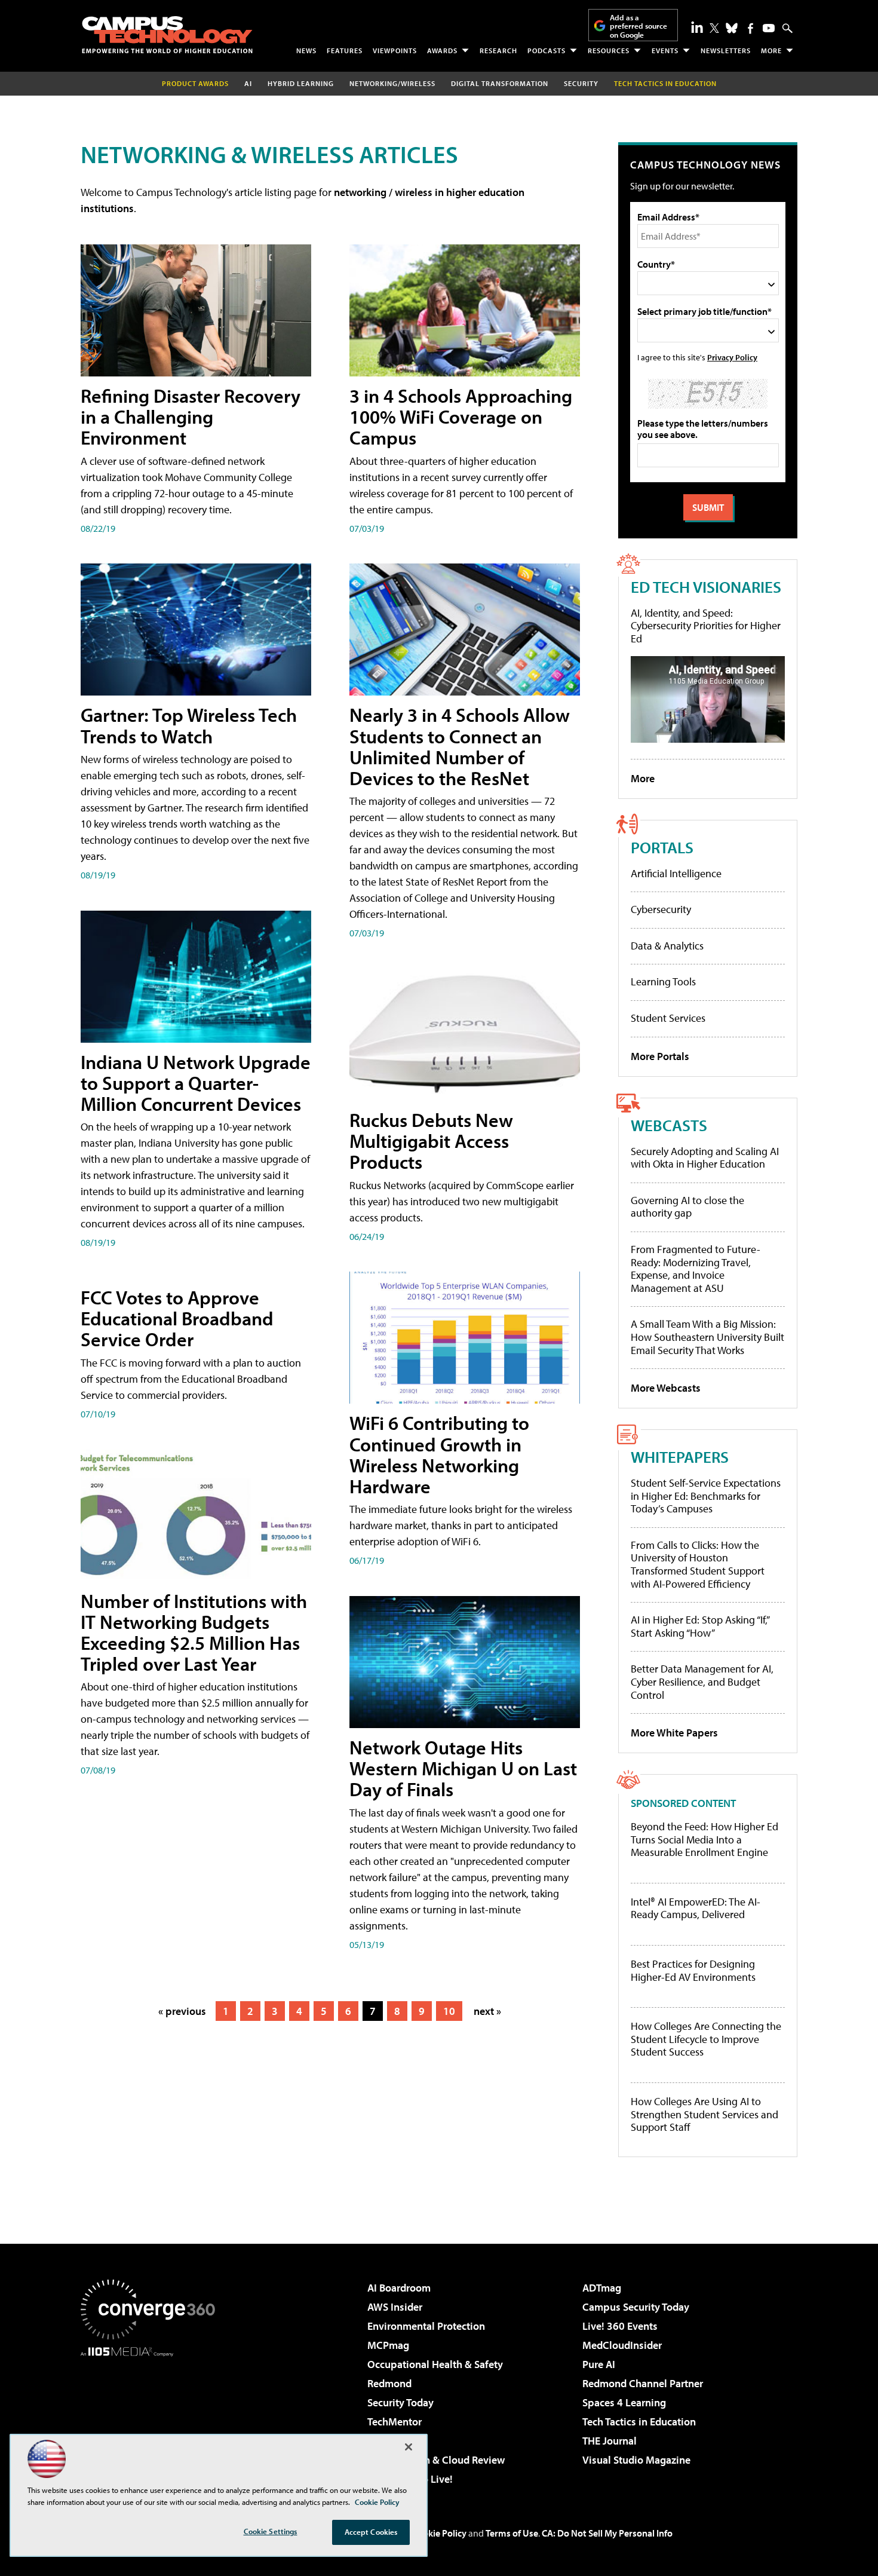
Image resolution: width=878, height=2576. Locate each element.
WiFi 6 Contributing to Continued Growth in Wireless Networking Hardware (439, 1454)
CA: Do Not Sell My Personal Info (607, 2533)
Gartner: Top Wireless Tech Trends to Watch (189, 725)
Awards (442, 50)
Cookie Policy (439, 2533)
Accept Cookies (371, 2532)
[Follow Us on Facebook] (750, 28)
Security (581, 83)
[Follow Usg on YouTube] (769, 28)
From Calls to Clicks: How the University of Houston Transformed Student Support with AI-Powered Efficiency (698, 1564)
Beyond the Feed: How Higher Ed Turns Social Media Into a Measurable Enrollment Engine (704, 1840)
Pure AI (599, 2364)
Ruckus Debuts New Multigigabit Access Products (431, 1141)
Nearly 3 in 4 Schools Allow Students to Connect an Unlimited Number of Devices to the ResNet (460, 746)
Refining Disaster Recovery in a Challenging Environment (191, 416)
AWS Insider (395, 2307)
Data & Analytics (667, 946)
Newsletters (726, 50)
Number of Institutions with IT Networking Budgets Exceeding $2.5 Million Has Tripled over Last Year (194, 1632)
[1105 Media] (152, 2418)
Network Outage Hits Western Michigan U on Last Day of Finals (463, 1768)
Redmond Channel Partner (643, 2383)
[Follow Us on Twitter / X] (714, 28)
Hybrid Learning (301, 83)
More (771, 50)
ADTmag (602, 2288)
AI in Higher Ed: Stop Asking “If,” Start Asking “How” (700, 1626)
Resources (609, 50)
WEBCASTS (669, 1125)
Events (665, 50)
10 (449, 2011)
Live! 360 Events (620, 2326)
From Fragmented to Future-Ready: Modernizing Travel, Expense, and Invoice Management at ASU (696, 1269)
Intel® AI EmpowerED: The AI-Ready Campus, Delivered (696, 1908)
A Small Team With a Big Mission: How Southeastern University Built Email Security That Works (707, 1337)
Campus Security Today (636, 2307)
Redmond (389, 2383)
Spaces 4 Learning (624, 2402)
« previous (182, 2011)
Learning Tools (663, 981)
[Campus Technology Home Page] (167, 35)
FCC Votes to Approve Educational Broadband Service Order (177, 1318)
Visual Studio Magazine (636, 2460)
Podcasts (547, 50)
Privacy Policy (732, 357)
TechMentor (395, 2422)
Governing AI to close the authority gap (687, 1207)
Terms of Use (512, 2533)
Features (345, 50)
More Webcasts (666, 1388)
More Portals (660, 1056)
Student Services (668, 1018)
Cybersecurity (661, 909)
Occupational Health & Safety (435, 2364)
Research (498, 50)
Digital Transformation (500, 83)
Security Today (400, 2402)
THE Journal (610, 2441)
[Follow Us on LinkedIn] (697, 27)
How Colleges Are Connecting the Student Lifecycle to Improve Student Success (706, 2039)
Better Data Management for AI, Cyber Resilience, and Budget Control (702, 1681)
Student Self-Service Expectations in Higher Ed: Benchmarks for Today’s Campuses (706, 1496)
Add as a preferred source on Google (638, 26)
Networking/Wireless (392, 83)
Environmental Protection (426, 2326)
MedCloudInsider (622, 2345)
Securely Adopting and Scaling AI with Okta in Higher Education (705, 1158)
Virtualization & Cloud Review (436, 2460)
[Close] (409, 2447)
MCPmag (388, 2345)
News (306, 50)
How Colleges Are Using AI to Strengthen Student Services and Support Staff (704, 2114)
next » (487, 2011)
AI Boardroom (399, 2288)
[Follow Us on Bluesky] (732, 28)
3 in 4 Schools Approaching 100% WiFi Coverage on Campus (461, 416)
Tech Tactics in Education (639, 2422)
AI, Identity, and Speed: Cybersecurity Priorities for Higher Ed (706, 626)
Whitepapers (680, 1457)
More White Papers (674, 1733)
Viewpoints (395, 50)
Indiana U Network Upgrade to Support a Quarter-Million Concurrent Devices (196, 1083)
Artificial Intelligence (676, 873)
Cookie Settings (271, 2531)
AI (248, 83)
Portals (662, 847)
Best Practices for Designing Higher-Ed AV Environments (693, 1970)
